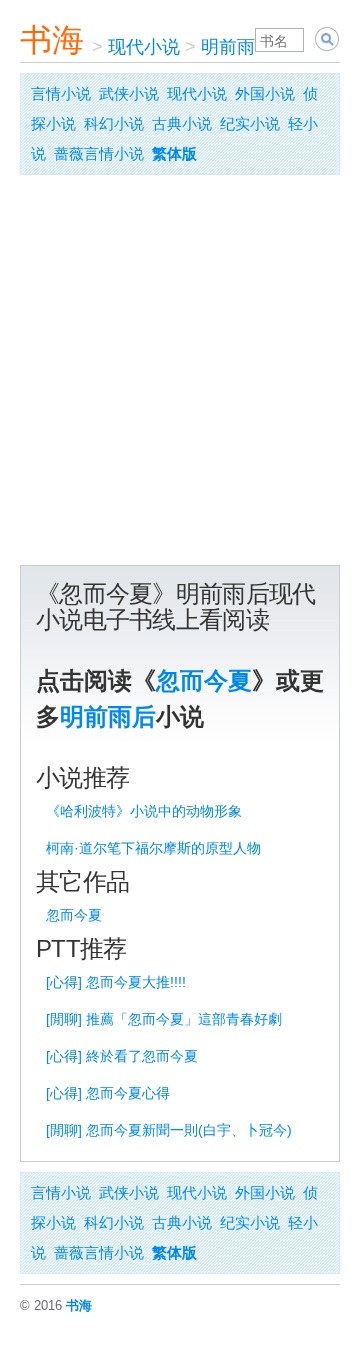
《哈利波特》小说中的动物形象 (144, 811)
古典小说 (182, 123)
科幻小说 (114, 123)
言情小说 (61, 93)
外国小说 (265, 93)
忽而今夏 (204, 680)
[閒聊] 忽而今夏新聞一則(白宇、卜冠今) (169, 1130)
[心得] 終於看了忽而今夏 (122, 1056)
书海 (52, 40)
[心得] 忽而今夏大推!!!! (116, 982)
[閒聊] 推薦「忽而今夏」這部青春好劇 (164, 1019)
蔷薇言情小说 (99, 153)
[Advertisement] (180, 375)
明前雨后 (237, 47)
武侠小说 (129, 93)
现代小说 (144, 47)
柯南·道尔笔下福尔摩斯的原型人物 (153, 848)
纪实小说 (250, 123)
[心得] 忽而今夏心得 (108, 1093)
